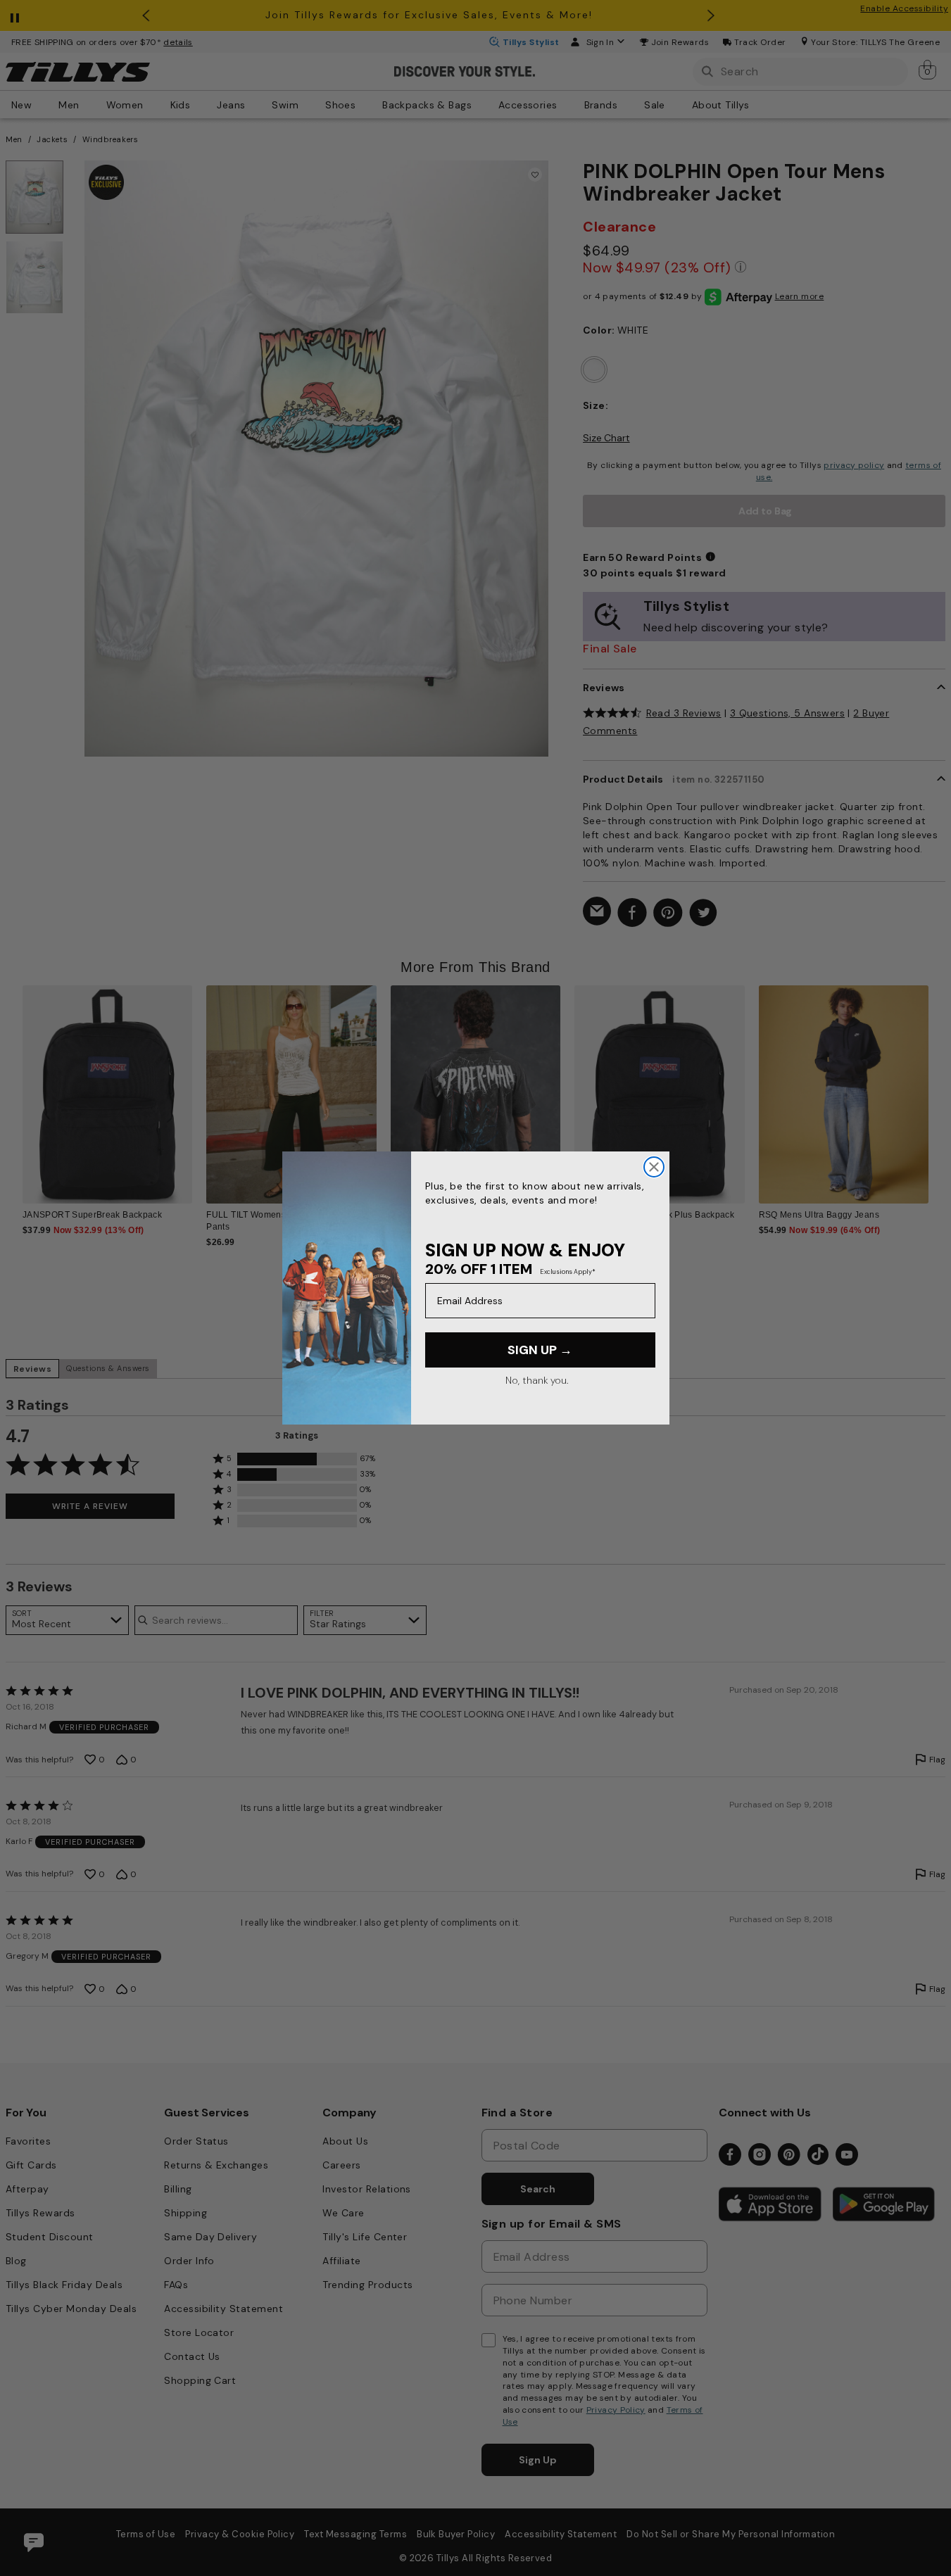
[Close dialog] (654, 1167)
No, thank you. (537, 1380)
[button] (937, 1086)
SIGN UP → (540, 1350)
